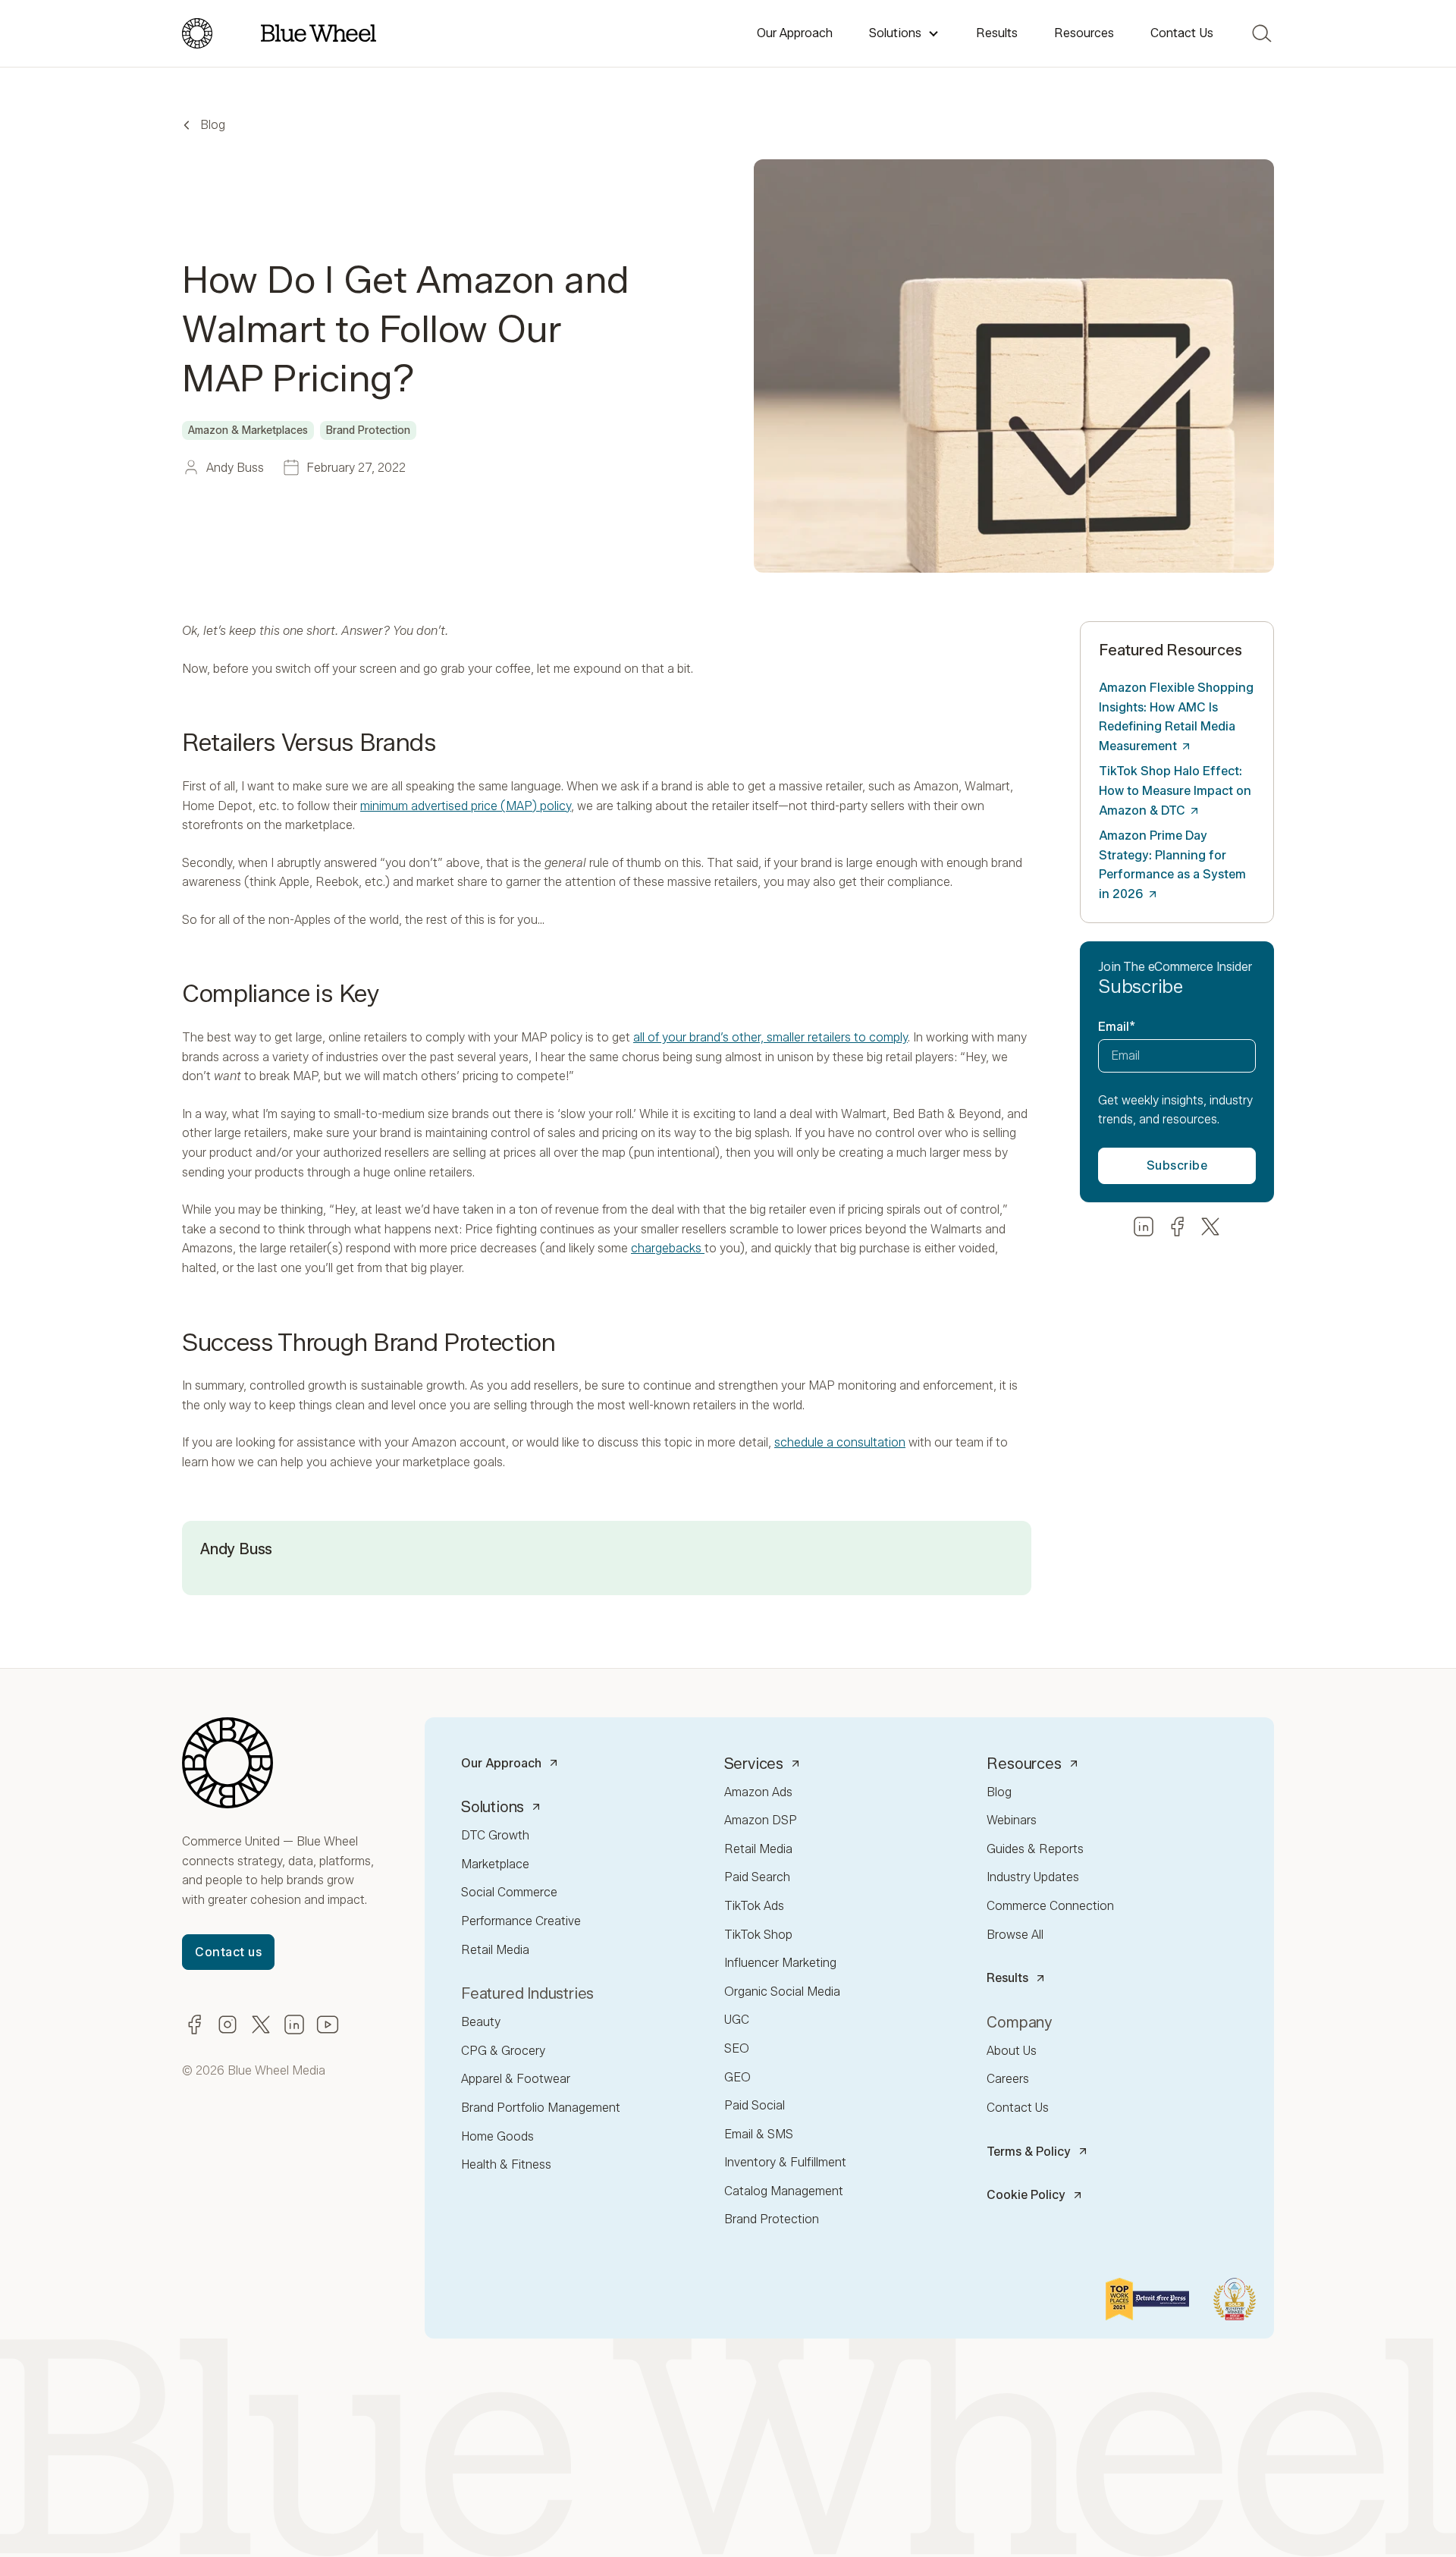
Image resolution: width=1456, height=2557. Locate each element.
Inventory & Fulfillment (785, 2162)
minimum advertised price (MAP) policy (466, 806)
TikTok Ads (754, 1906)
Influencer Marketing (780, 1963)
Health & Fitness (506, 2164)
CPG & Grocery (503, 2051)
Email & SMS (759, 2134)
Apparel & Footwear (516, 2079)
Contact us (228, 1952)
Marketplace (495, 1864)
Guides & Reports (1035, 1849)
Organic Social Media (782, 1992)
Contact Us (1182, 33)
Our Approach (795, 33)
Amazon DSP (761, 1820)
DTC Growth (495, 1835)
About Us (1012, 2051)
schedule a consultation (840, 1442)
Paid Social (755, 2105)
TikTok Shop (758, 1935)
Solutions (895, 33)
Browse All (1015, 1935)
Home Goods (497, 2136)
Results (997, 33)
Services (754, 1764)
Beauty (481, 2022)
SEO (737, 2048)
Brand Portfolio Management (541, 2108)
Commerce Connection (1050, 1906)
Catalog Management (784, 2191)
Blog (213, 125)
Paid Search (757, 1877)
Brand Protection (772, 2219)
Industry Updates (1033, 1877)
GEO (737, 2077)
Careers (1008, 2079)
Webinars (1012, 1820)
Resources (1084, 33)
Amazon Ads (758, 1792)
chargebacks (668, 1248)
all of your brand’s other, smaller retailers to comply (770, 1037)
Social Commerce (509, 1892)
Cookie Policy (1026, 2195)
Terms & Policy (1029, 2152)
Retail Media (495, 1950)
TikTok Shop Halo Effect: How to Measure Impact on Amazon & (1175, 791)
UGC (737, 2020)
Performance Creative (521, 1921)
